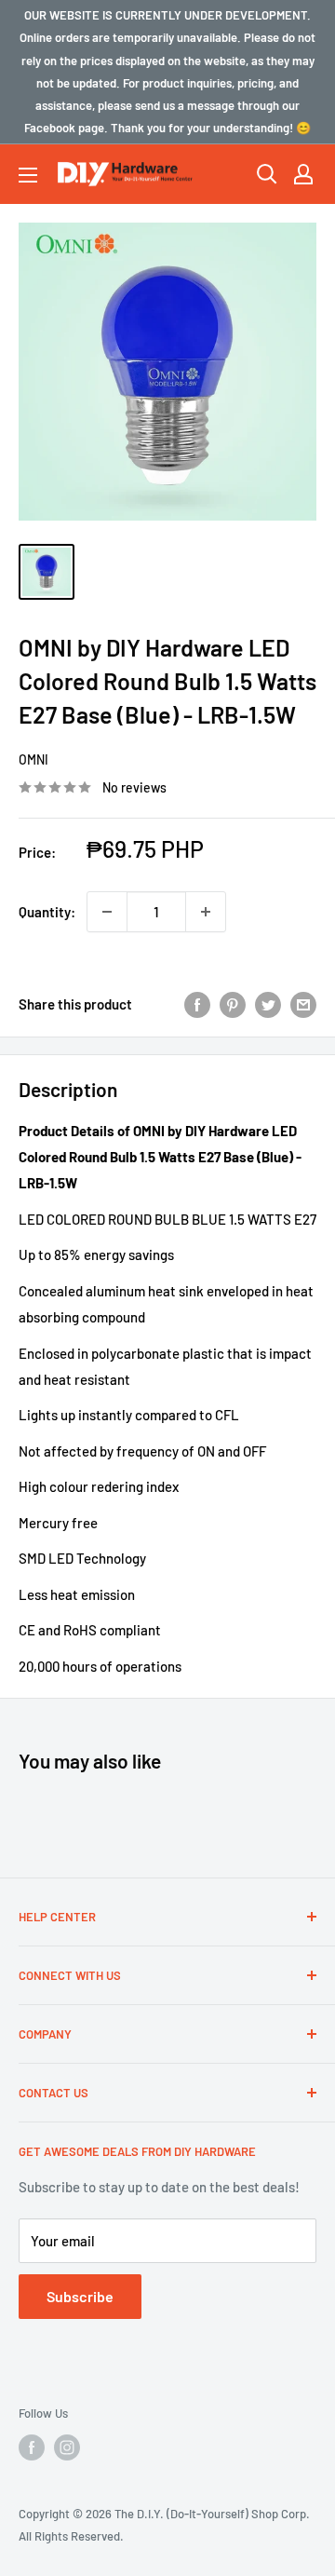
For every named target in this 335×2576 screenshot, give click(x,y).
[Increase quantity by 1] (206, 912)
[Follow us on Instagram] (67, 2447)
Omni (33, 759)
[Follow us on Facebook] (32, 2447)
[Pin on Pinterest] (233, 1004)
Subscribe (80, 2296)
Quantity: (47, 912)
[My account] (303, 174)
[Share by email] (303, 1004)
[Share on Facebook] (197, 1004)
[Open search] (267, 174)
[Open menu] (28, 175)
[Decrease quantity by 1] (107, 912)
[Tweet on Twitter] (268, 1004)
